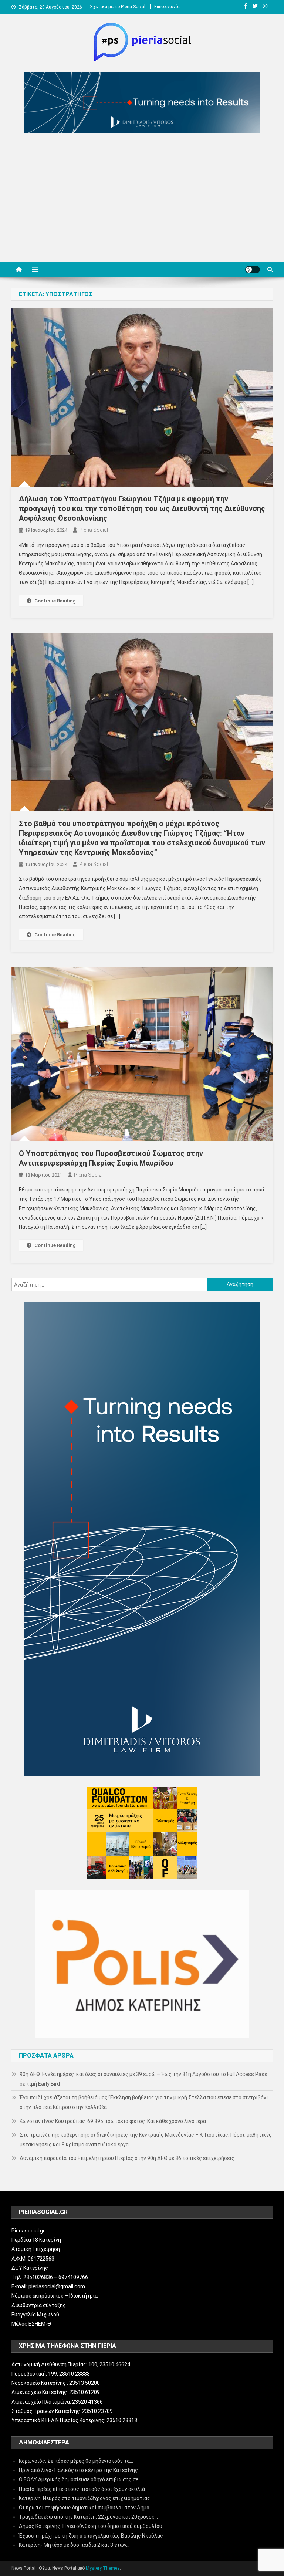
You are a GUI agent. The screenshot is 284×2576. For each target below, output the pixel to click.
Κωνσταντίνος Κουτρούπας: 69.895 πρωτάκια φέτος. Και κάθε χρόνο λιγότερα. (113, 2121)
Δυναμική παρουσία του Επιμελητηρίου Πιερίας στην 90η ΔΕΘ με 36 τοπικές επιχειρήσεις (127, 2158)
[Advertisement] (142, 199)
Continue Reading (55, 601)
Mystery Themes (103, 2568)
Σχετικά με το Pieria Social (118, 7)
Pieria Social (94, 530)
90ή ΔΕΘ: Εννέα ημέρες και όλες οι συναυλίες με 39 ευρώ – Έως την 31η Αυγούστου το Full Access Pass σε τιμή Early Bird (143, 2079)
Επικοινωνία (167, 7)
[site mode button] (253, 270)
